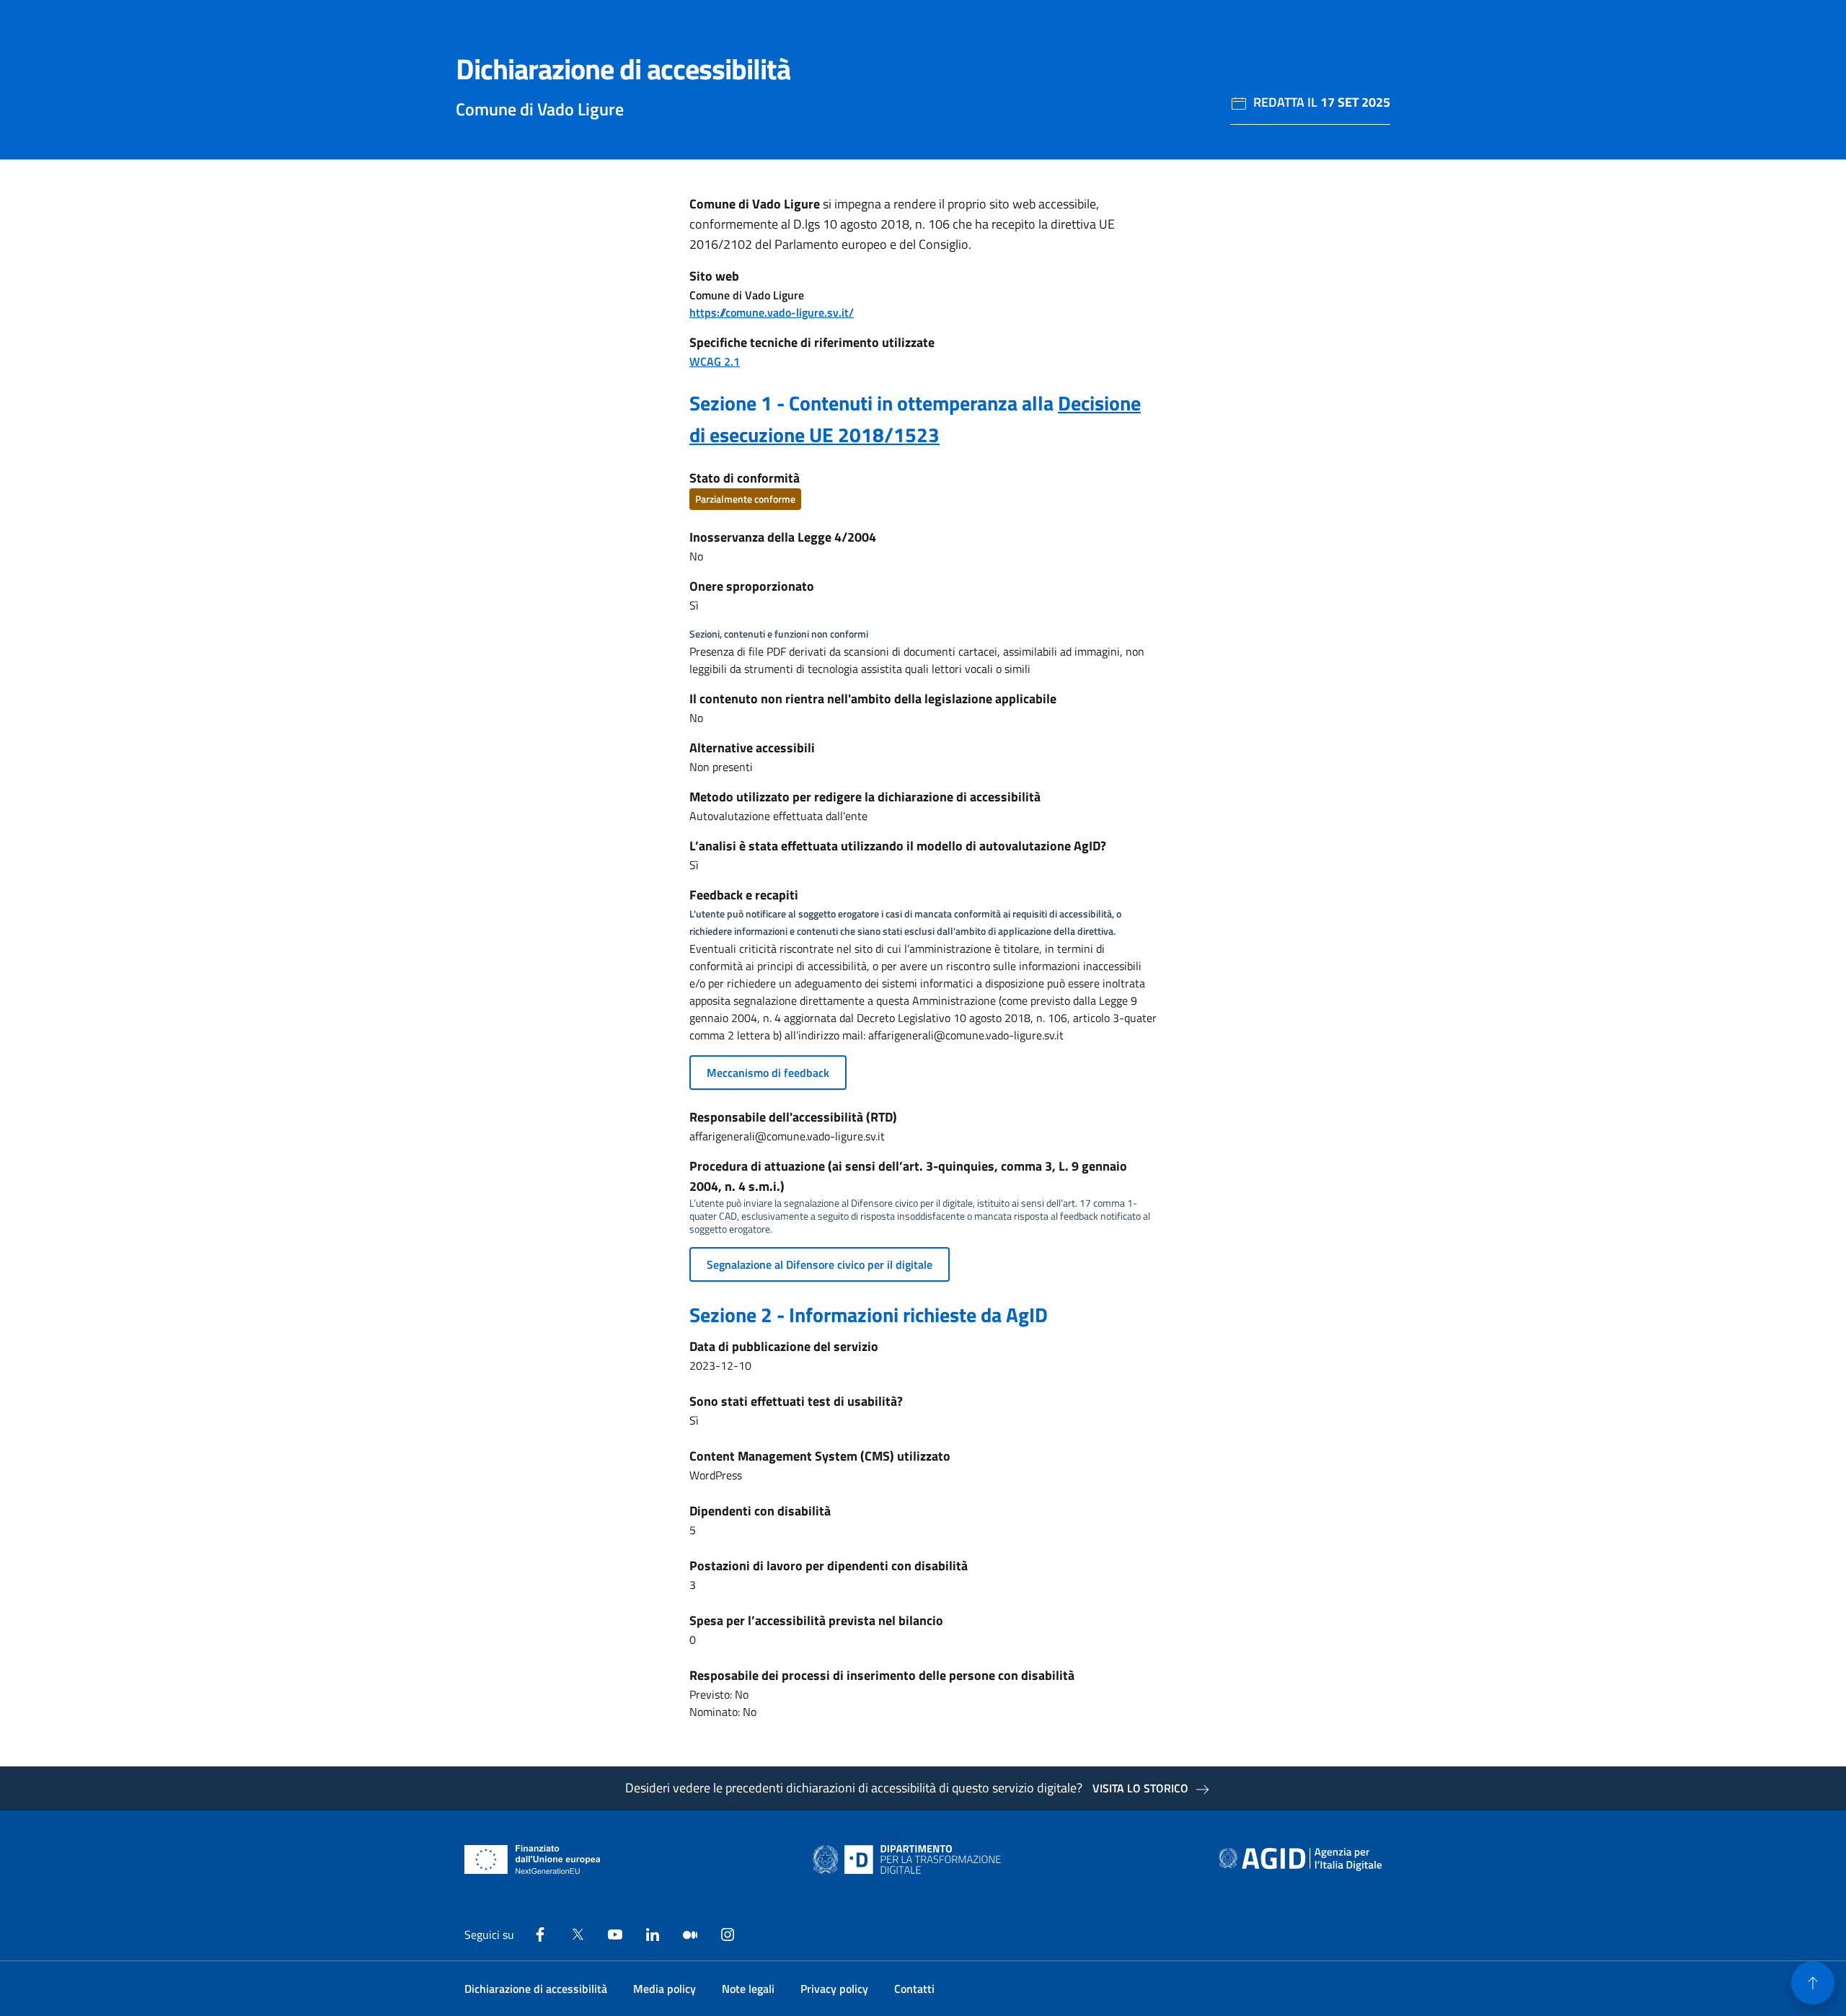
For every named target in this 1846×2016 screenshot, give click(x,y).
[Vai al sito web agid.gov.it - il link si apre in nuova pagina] (1300, 1859)
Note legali (748, 1989)
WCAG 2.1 (715, 361)
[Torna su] (1813, 1983)
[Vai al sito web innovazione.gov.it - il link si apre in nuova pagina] (910, 1859)
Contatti (914, 1989)
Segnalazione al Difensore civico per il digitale (820, 1264)
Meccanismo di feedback (768, 1073)
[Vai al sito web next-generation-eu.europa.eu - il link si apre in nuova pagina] (533, 1859)
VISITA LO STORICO (1140, 1788)
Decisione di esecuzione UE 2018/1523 (915, 419)
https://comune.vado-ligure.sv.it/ (772, 312)
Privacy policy (834, 1989)
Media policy (664, 1989)
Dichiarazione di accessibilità (536, 1989)
